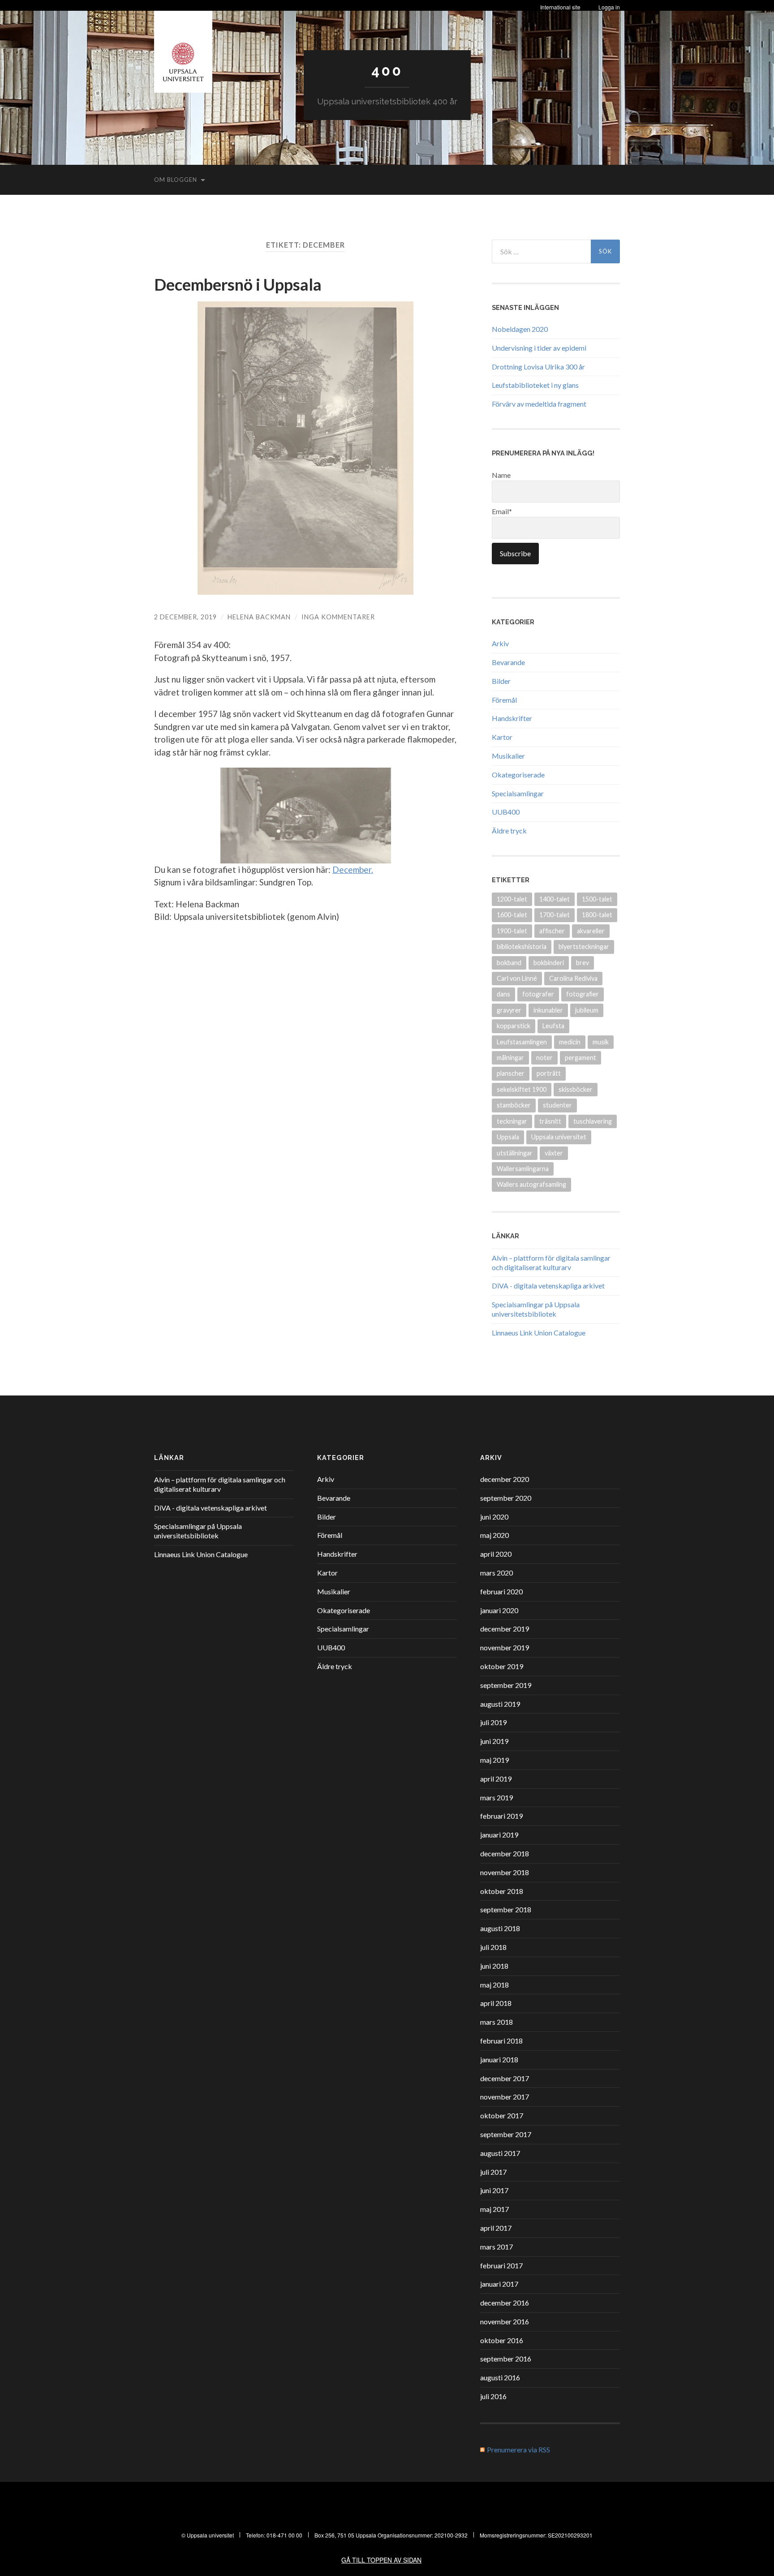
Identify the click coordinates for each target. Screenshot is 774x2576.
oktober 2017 (502, 2115)
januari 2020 (499, 1610)
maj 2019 (494, 1760)
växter (554, 1153)
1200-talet (512, 899)
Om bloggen (176, 180)
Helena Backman (259, 617)
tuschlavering (593, 1121)
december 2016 (505, 2303)
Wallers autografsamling (531, 1184)
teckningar (512, 1121)
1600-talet (512, 915)
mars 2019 (497, 1797)
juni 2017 (494, 2190)
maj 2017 (494, 2209)
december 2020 (505, 1479)
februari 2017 (501, 2265)
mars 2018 (497, 2022)
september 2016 (506, 2359)
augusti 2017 (500, 2153)
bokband (509, 963)
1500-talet (597, 899)
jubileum (587, 1010)
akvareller (591, 931)
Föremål (504, 700)
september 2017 (506, 2134)
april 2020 (496, 1554)
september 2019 (506, 1685)
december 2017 (505, 2078)
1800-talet (597, 915)
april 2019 (496, 1779)
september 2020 (506, 1498)
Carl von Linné (517, 978)
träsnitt (550, 1121)
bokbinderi (549, 963)
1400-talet (555, 899)
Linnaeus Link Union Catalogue (539, 1333)
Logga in (609, 7)
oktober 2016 (502, 2340)
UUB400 (506, 812)
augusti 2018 (500, 1928)
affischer (552, 931)
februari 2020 (501, 1591)
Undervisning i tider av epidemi (539, 348)
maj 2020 (494, 1535)
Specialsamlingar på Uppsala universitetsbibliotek (536, 1309)
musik (601, 1042)
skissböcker (576, 1089)
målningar (510, 1058)
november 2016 (505, 2321)
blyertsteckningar (584, 947)
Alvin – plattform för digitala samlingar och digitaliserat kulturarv (551, 1262)
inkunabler (548, 1010)
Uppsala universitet (559, 1137)
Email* (502, 511)
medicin (570, 1042)
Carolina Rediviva (573, 978)
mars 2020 (497, 1573)
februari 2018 (501, 2041)
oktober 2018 (502, 1891)
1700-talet (555, 915)
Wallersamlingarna (523, 1169)
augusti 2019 (500, 1704)
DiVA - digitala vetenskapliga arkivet (548, 1286)
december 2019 (505, 1629)
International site (560, 7)
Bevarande (508, 662)
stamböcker (514, 1105)
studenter (557, 1105)
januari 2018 (499, 2059)
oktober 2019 (502, 1666)
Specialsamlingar (518, 793)
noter (544, 1058)
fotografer (538, 994)
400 (387, 71)
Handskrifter (512, 718)
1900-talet (512, 931)
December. (353, 869)
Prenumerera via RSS (518, 2449)
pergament (580, 1058)
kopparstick (514, 1026)
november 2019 (505, 1647)
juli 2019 (493, 1722)
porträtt (549, 1073)
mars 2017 (497, 2247)
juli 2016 (493, 2396)
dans (503, 994)
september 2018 (506, 1909)
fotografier (583, 994)
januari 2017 (499, 2284)
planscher (511, 1073)
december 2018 (505, 1853)
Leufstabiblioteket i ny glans (535, 385)
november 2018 (505, 1872)
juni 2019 (494, 1741)
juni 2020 (494, 1517)
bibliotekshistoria (522, 947)
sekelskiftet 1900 (522, 1089)
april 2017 (496, 2228)
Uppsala (508, 1137)
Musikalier (508, 756)
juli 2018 (493, 1947)
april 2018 (496, 2003)
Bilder (501, 681)
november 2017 (505, 2097)
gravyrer (509, 1010)
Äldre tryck (509, 831)
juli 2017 (493, 2172)
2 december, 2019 (185, 617)
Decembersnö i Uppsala (238, 284)
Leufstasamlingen (522, 1042)
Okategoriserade (518, 775)
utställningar (515, 1153)
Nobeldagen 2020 (520, 329)
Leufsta (553, 1026)
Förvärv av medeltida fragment (539, 404)
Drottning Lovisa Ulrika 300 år (538, 367)
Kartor (502, 737)
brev (583, 963)
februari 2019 (501, 1816)
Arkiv (500, 643)
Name (501, 475)
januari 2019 (499, 1835)
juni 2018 (494, 1966)
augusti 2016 (500, 2377)
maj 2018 (494, 1985)
